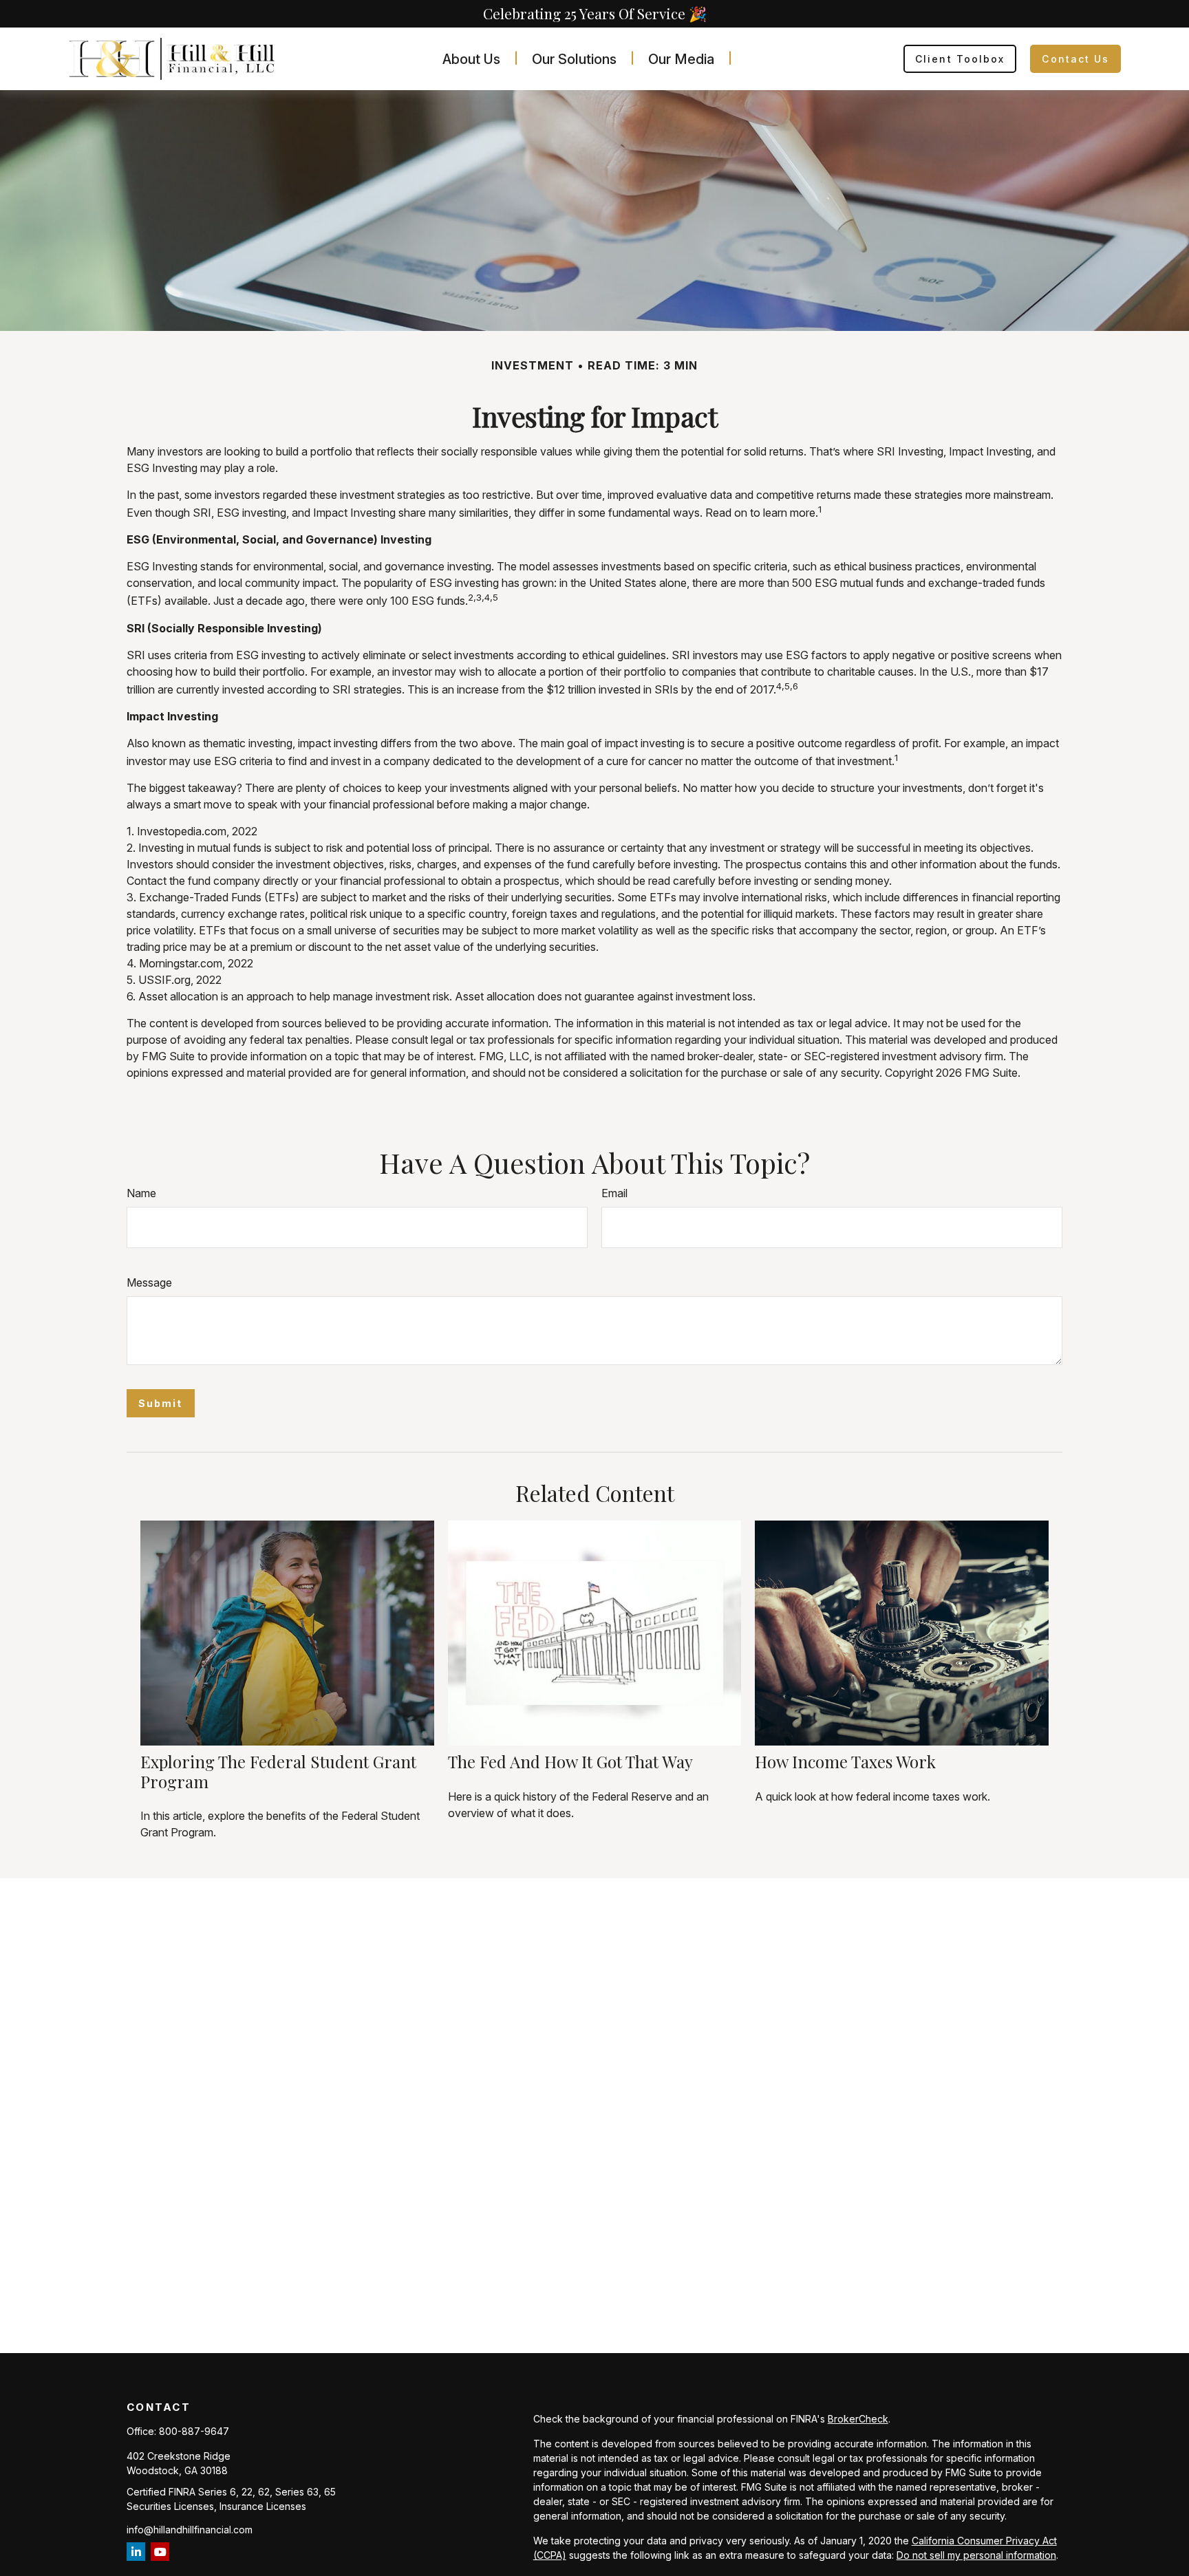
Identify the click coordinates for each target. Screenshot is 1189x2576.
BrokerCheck (858, 2419)
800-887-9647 (194, 2431)
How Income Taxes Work (845, 1761)
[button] (471, 59)
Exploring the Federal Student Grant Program (278, 1771)
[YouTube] (160, 2552)
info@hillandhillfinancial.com (190, 2530)
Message (149, 1282)
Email (614, 1193)
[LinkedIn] (136, 2552)
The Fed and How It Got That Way (570, 1761)
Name (141, 1193)
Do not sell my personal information (976, 2555)
